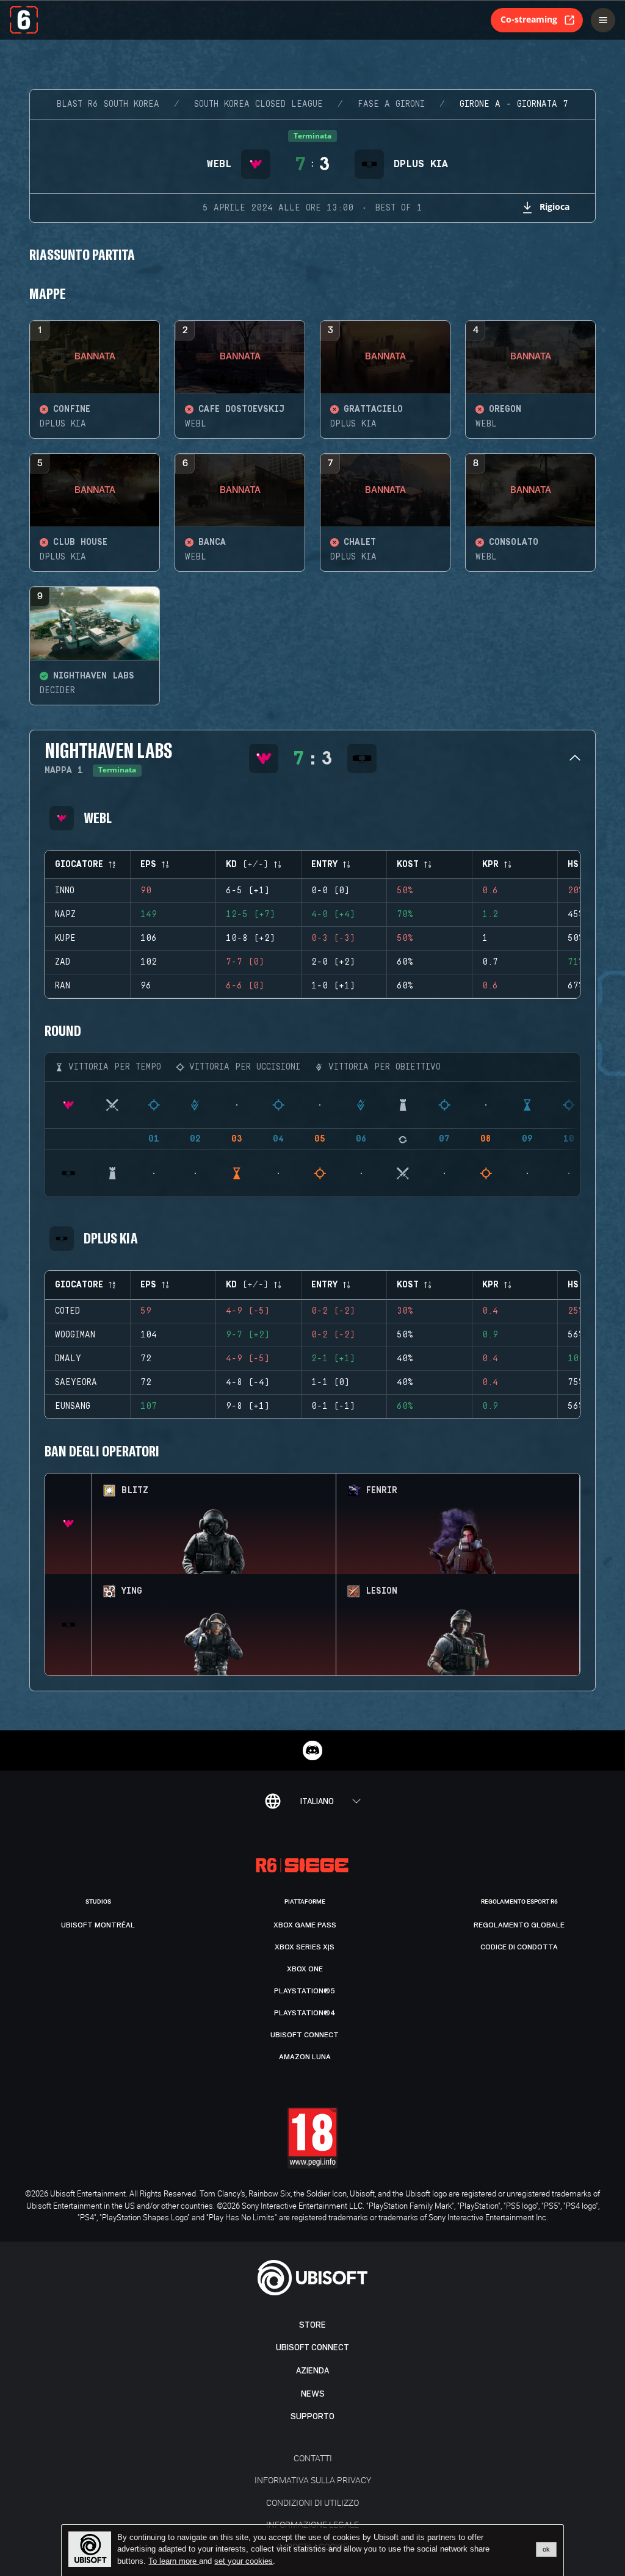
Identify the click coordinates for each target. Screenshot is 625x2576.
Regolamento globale (519, 1925)
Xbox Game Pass (305, 1925)
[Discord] (312, 1750)
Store (312, 2325)
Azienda (312, 2371)
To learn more (174, 2561)
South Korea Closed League (258, 104)
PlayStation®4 (305, 2013)
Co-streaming (529, 19)
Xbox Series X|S (305, 1947)
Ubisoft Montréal (98, 1925)
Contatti (313, 2458)
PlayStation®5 (305, 1991)
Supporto (312, 2416)
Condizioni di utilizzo (312, 2502)
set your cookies (244, 2561)
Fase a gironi (391, 104)
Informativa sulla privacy (313, 2480)
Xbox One (305, 1969)
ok (546, 2549)
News (313, 2394)
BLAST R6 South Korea (108, 104)
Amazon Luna (305, 2057)
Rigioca (555, 207)
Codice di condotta (519, 1947)
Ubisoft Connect (312, 2348)
